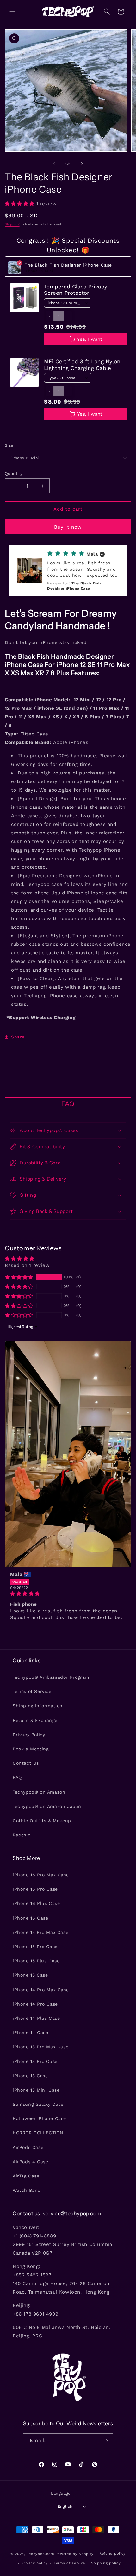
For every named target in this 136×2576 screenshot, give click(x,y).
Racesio (22, 1835)
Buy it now (68, 527)
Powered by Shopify (74, 2554)
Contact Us (26, 1763)
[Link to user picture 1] (68, 1454)
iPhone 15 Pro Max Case (40, 1932)
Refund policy (112, 2554)
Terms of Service (32, 1691)
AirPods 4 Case (30, 2162)
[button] (13, 11)
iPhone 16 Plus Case (36, 1903)
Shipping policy (106, 2563)
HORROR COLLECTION (38, 2133)
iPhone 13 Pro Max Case (40, 2047)
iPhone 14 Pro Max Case (41, 1990)
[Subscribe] (106, 2441)
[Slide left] (54, 164)
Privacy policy (34, 2563)
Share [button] (18, 1037)
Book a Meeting (31, 1749)
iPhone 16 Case (30, 1918)
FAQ (17, 1777)
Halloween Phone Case (39, 2118)
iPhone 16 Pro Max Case (41, 1875)
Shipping (12, 224)
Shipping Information (38, 1706)
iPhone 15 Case (30, 1975)
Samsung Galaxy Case (38, 2104)
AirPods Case (28, 2147)
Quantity (14, 474)
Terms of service (69, 2563)
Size (9, 445)
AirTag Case (26, 2176)
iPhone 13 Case (30, 2076)
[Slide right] (82, 164)
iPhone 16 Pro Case (35, 1889)
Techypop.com (40, 2554)
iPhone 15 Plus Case (36, 1961)
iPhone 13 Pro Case (35, 2061)
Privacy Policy (29, 1735)
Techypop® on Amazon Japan (47, 1806)
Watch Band (27, 2190)
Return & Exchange (35, 1720)
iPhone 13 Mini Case (36, 2090)
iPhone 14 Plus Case (36, 2018)
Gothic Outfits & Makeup (42, 1821)
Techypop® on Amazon (39, 1792)
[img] (68, 1594)
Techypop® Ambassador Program (51, 1677)
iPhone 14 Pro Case (35, 2004)
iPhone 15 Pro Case (35, 1947)
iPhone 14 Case (30, 2032)
